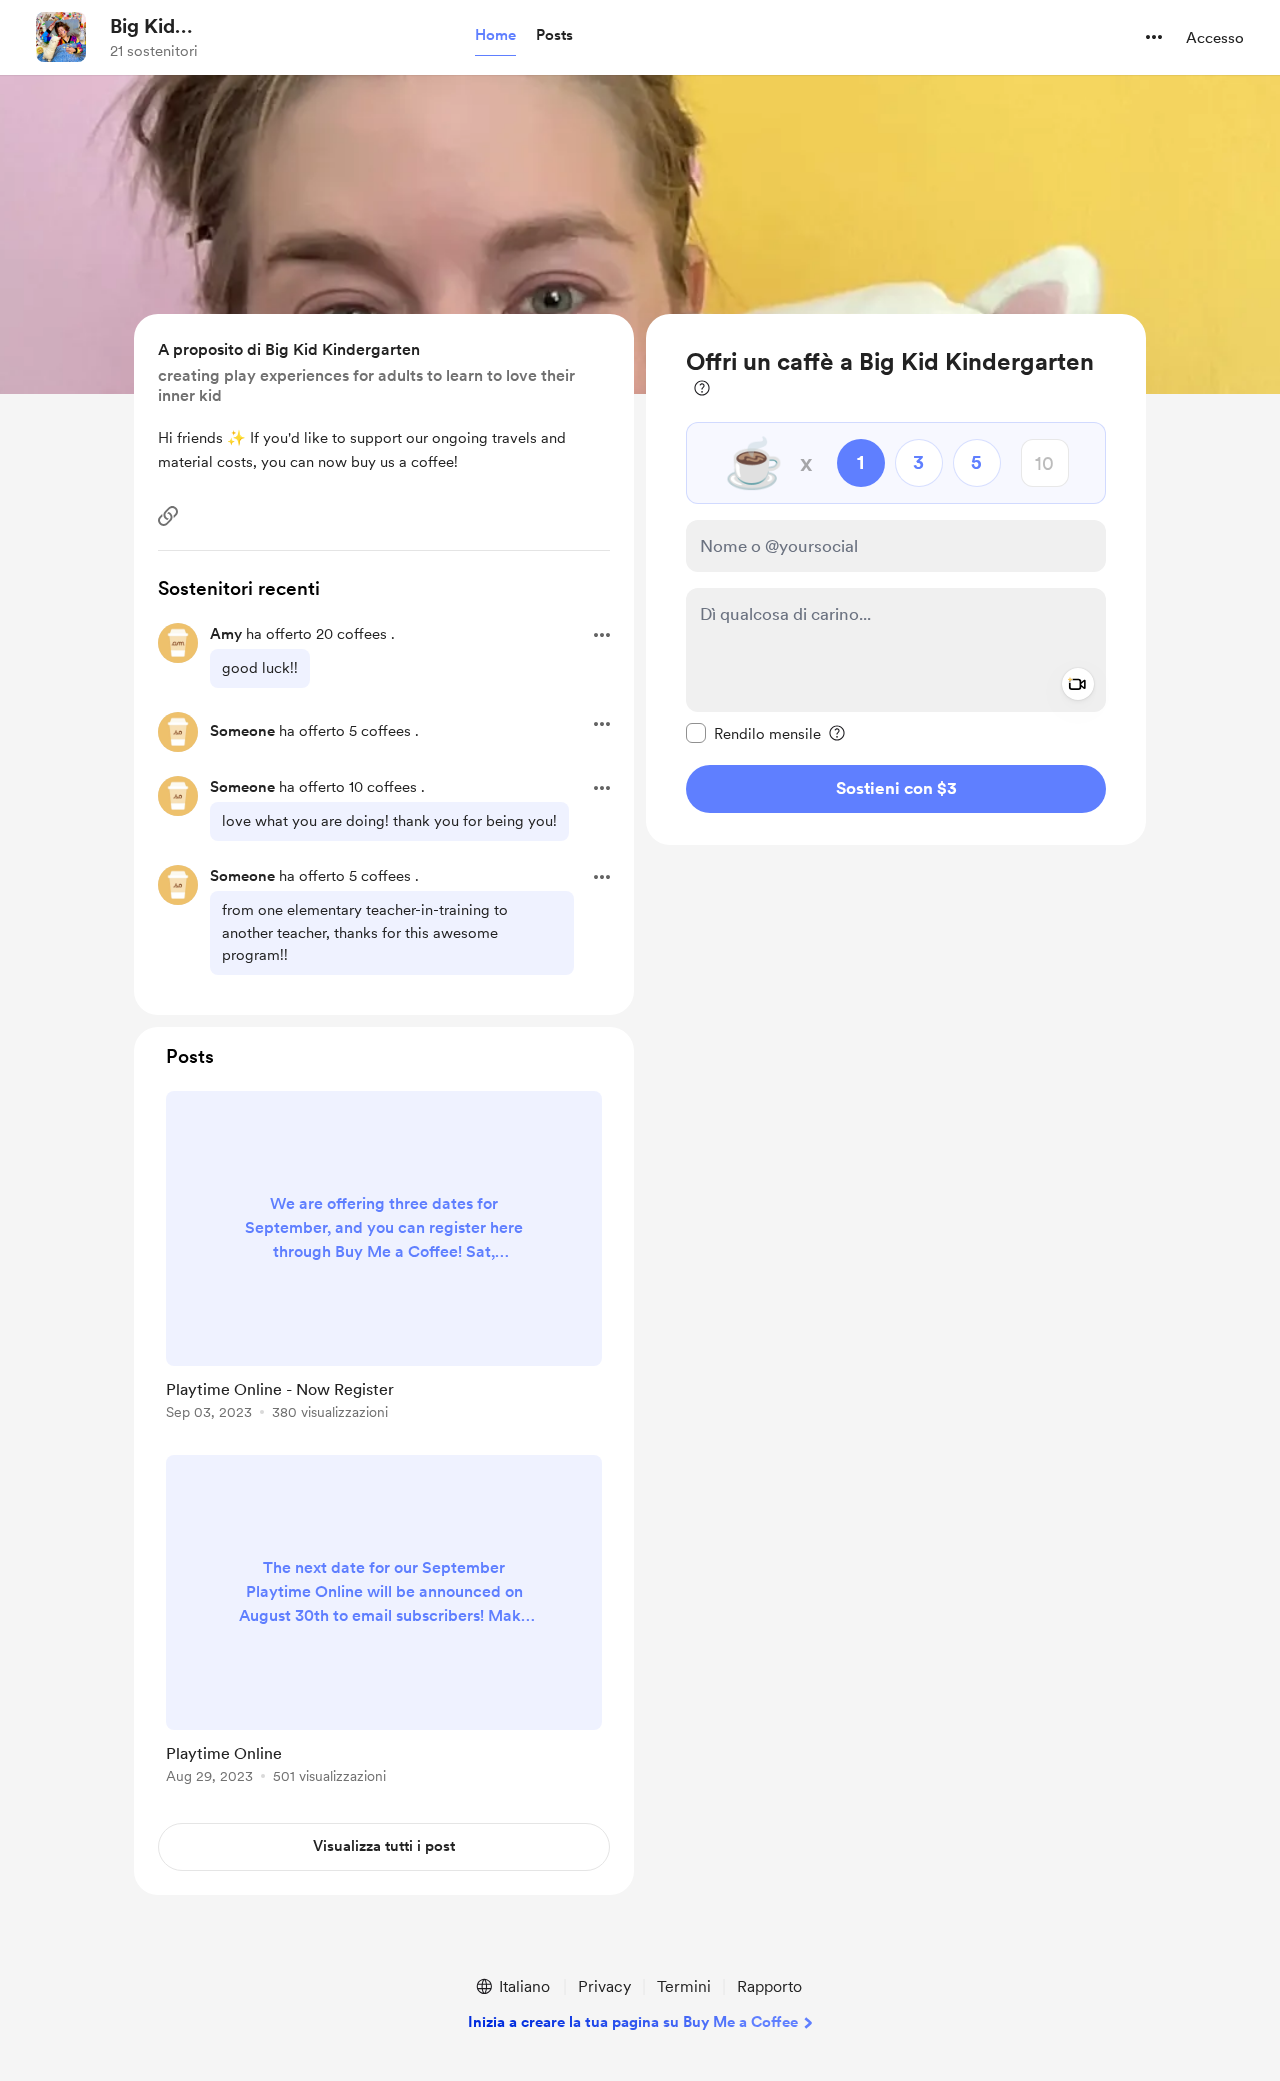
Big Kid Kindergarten (172, 27)
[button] (495, 36)
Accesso (1215, 38)
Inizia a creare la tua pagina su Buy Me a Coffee (633, 2022)
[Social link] (168, 516)
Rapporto (769, 1986)
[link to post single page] (384, 1259)
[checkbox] (753, 733)
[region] (896, 579)
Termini (684, 1986)
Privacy (604, 1986)
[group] (384, 1259)
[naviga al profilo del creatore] (61, 37)
